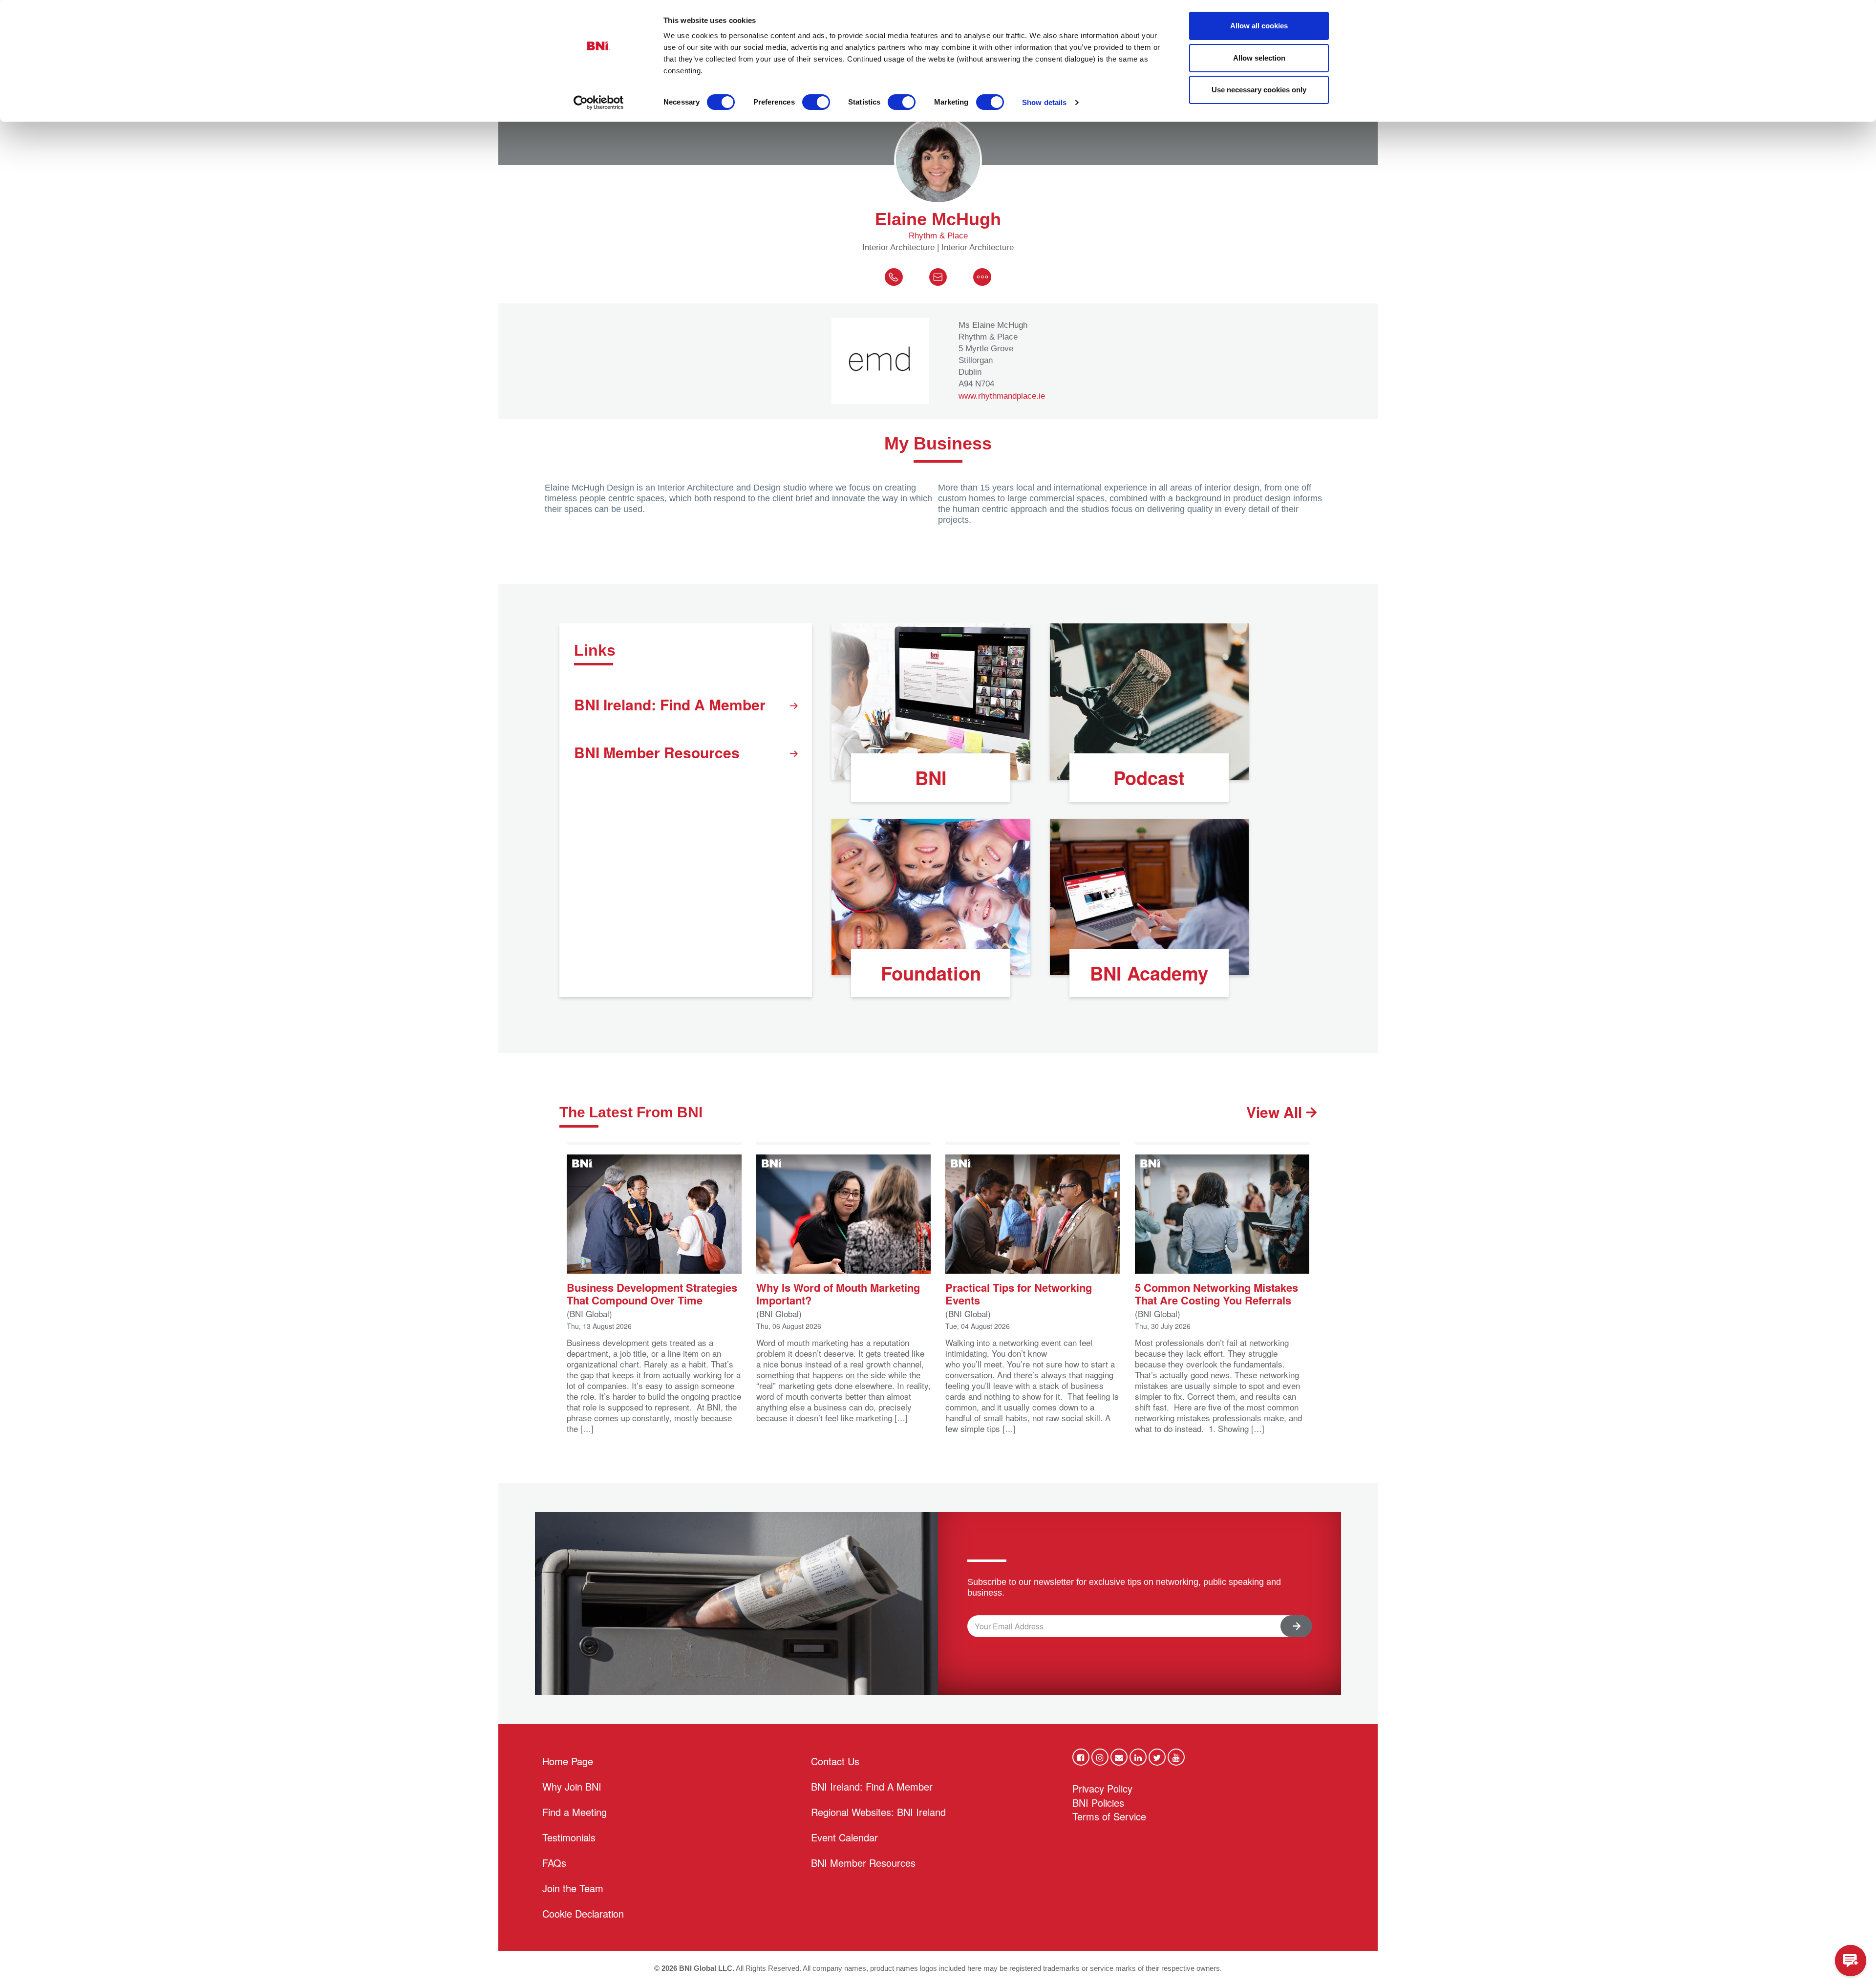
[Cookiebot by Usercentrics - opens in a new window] (599, 103)
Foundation (931, 973)
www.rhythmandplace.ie (1002, 396)
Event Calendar (844, 1837)
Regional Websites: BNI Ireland (878, 1812)
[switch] (816, 102)
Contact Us (835, 1761)
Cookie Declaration (583, 1913)
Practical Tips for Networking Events (1019, 1293)
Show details (1044, 102)
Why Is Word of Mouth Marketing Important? (838, 1293)
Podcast (1149, 778)
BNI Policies (1098, 1803)
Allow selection (1259, 58)
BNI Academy (1149, 973)
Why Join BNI (572, 1786)
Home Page (568, 1761)
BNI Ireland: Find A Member (670, 704)
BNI (931, 778)
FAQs (554, 1863)
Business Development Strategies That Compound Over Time (652, 1293)
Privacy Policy (1102, 1788)
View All (1276, 1112)
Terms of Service (1109, 1816)
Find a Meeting (575, 1812)
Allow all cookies (1259, 26)
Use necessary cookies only (1259, 90)
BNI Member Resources (657, 752)
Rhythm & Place (938, 236)
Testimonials (569, 1837)
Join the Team (573, 1888)
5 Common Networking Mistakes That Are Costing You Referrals (1216, 1293)
